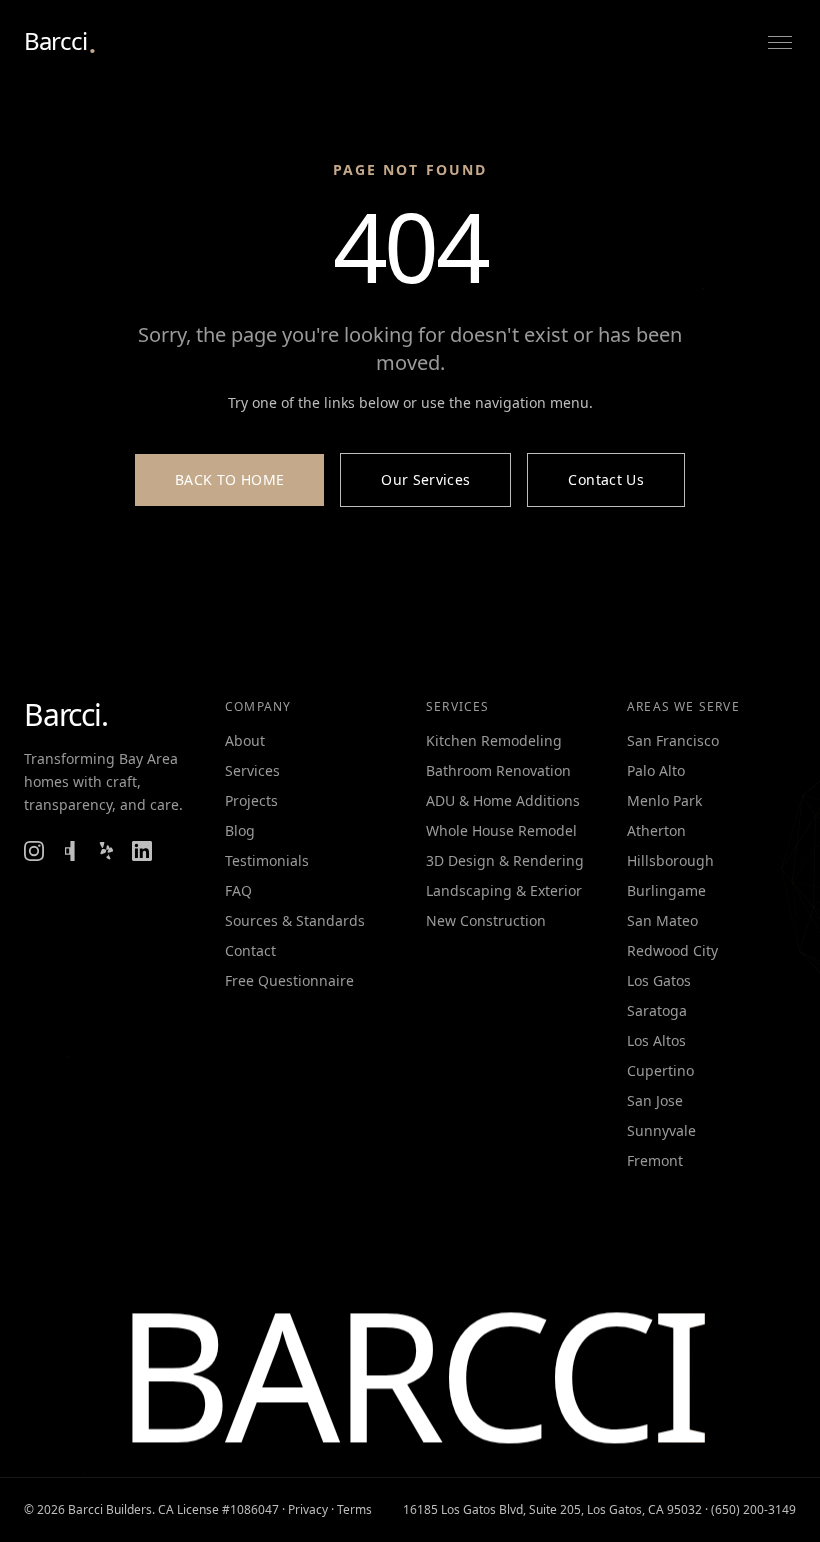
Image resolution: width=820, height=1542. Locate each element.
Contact (250, 950)
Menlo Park (664, 800)
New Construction (486, 920)
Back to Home (229, 479)
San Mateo (662, 920)
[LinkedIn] (142, 851)
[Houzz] (70, 851)
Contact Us (606, 479)
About (245, 740)
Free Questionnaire (289, 980)
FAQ (238, 890)
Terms (354, 1509)
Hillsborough (670, 860)
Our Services (425, 479)
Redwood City (672, 950)
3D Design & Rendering (505, 860)
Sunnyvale (661, 1130)
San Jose (655, 1100)
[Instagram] (34, 851)
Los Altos (656, 1040)
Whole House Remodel (501, 830)
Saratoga (657, 1010)
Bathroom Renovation (498, 770)
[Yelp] (106, 851)
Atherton (656, 830)
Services (252, 770)
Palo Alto (656, 770)
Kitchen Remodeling (494, 740)
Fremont (655, 1160)
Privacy (308, 1509)
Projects (251, 800)
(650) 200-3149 (753, 1509)
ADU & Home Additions (503, 800)
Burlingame (666, 890)
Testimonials (267, 860)
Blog (240, 830)
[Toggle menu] (780, 42)
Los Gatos (659, 980)
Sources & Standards (295, 920)
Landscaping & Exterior (504, 890)
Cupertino (660, 1070)
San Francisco (673, 740)
